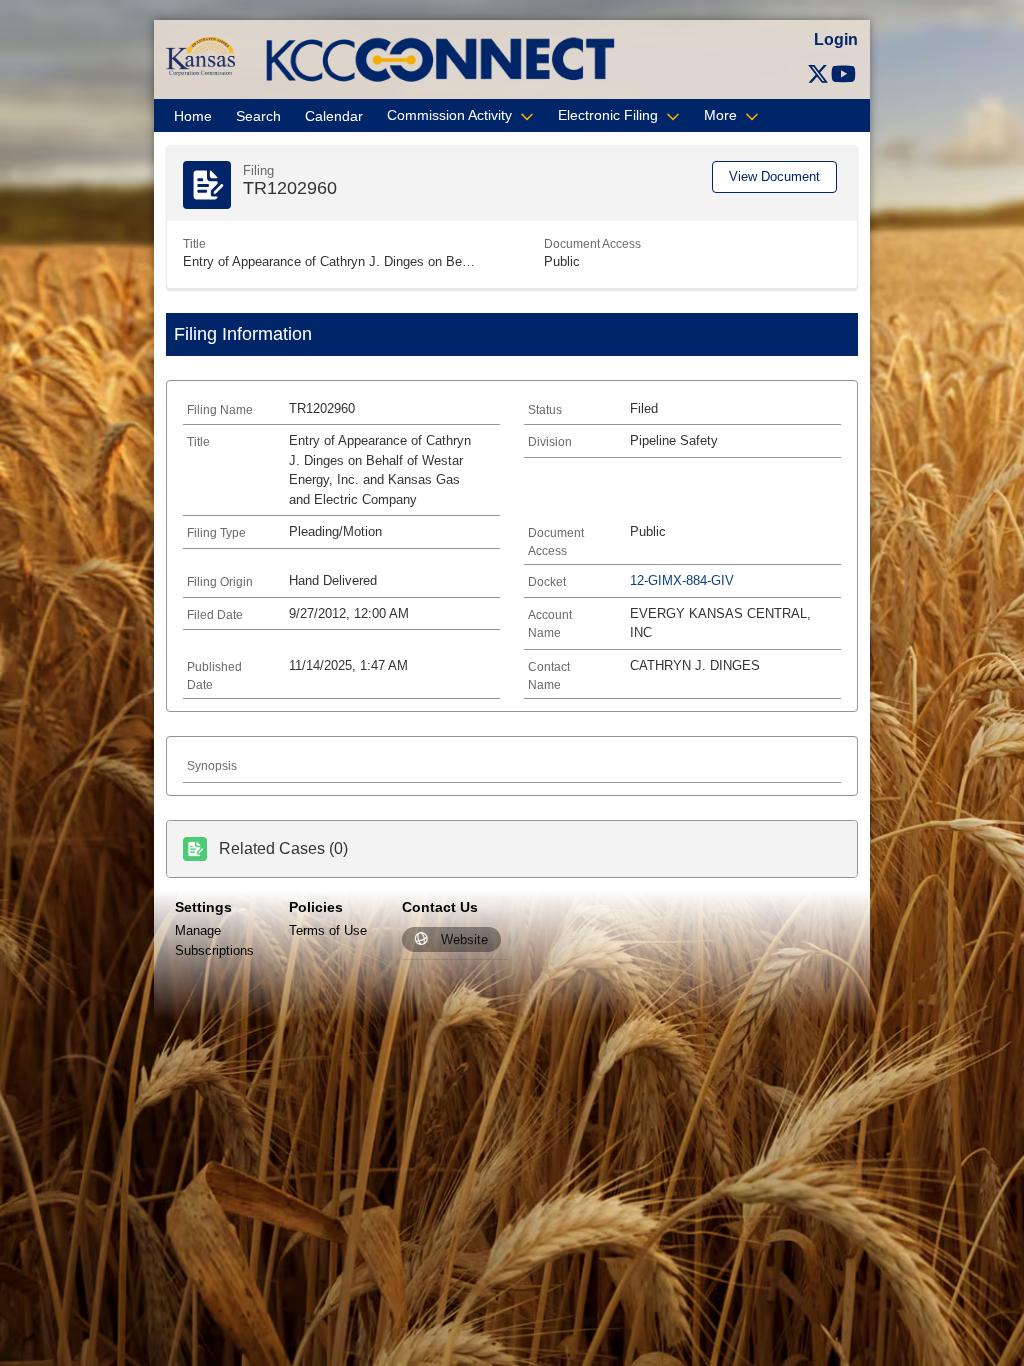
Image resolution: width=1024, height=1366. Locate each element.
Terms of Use (328, 930)
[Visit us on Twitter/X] (818, 74)
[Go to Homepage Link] (200, 55)
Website (464, 939)
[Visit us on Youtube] (843, 74)
